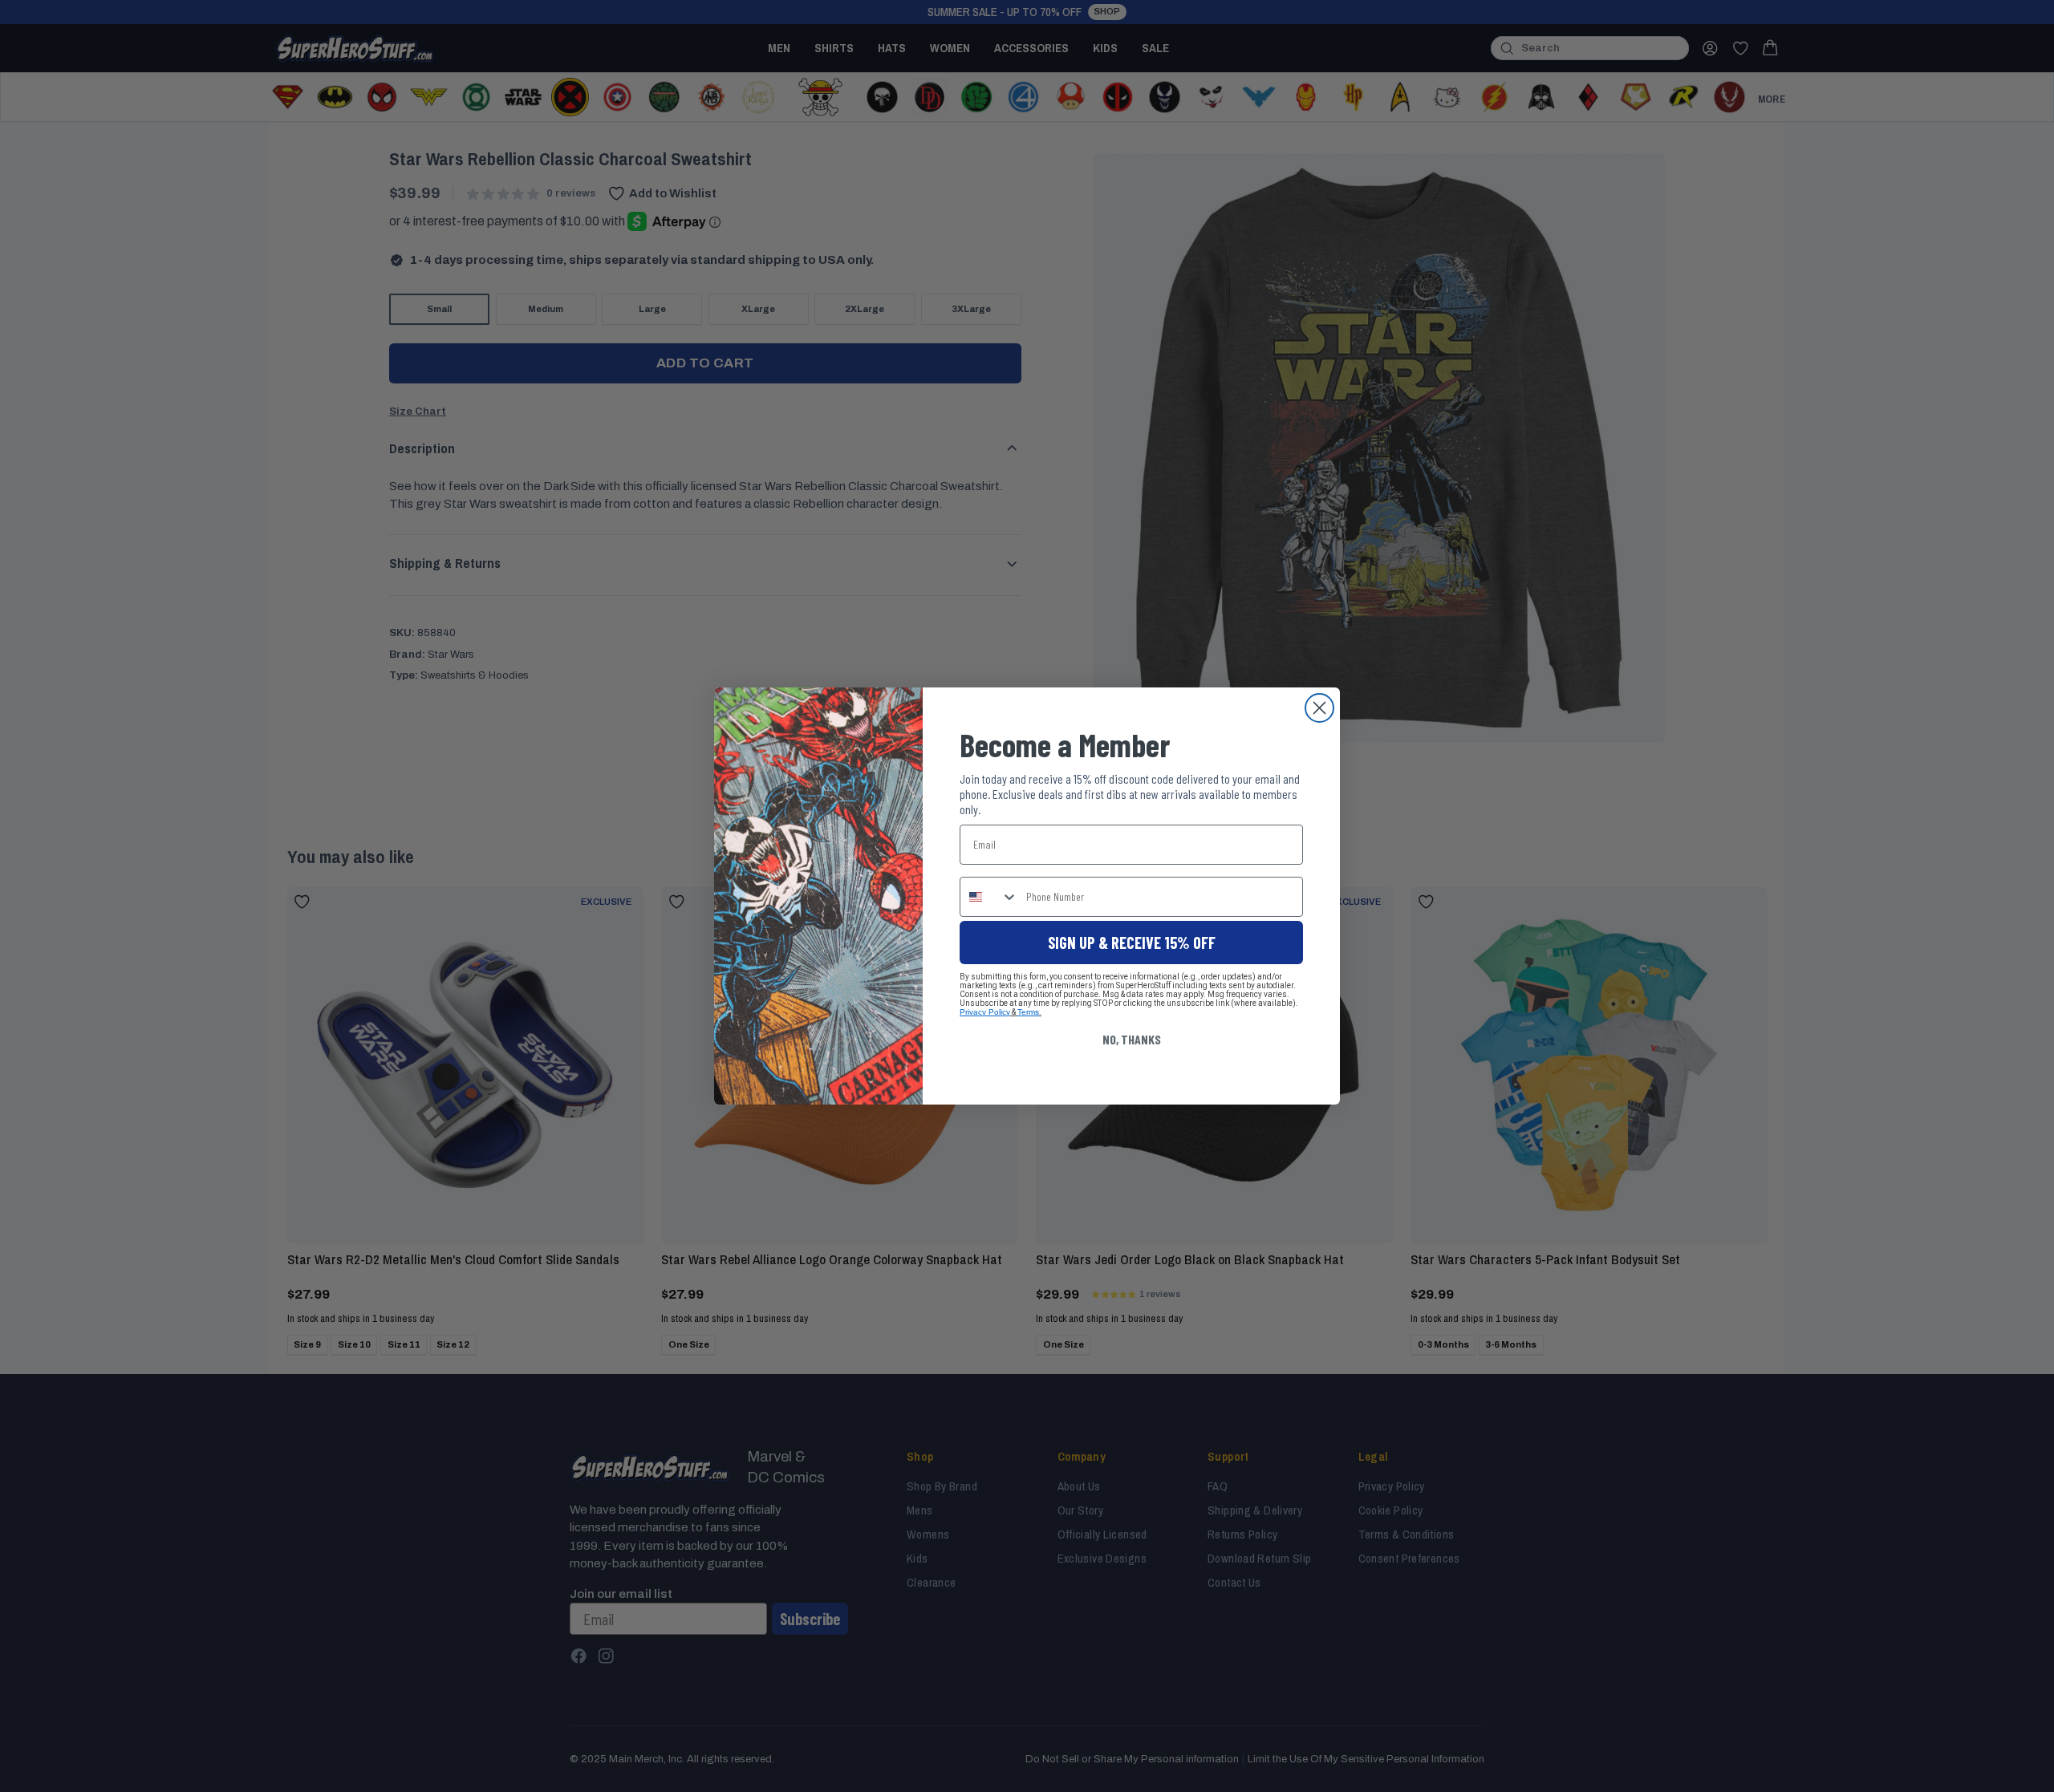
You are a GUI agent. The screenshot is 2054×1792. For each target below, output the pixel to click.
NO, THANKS (1132, 1039)
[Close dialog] (1319, 708)
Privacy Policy (985, 1012)
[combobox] (989, 897)
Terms (1028, 1012)
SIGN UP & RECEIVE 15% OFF (1132, 943)
